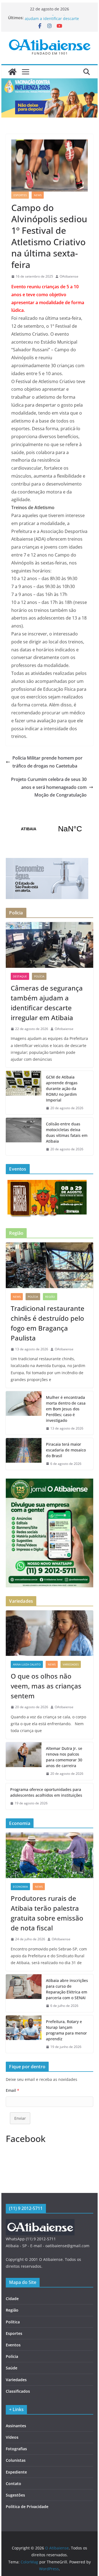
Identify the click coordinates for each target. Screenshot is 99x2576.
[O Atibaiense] (12, 72)
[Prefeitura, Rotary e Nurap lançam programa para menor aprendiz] (24, 2034)
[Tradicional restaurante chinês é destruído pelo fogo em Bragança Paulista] (49, 1265)
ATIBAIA (49, 829)
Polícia (39, 976)
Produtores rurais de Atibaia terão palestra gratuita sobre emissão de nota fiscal (47, 1913)
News (38, 195)
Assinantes (16, 2426)
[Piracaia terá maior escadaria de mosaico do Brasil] (24, 1454)
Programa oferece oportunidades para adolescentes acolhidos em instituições (46, 1792)
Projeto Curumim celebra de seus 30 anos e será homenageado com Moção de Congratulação (49, 787)
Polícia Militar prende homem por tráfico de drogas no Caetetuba (47, 762)
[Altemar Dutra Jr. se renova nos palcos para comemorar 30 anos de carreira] (24, 1761)
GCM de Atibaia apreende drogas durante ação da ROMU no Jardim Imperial (62, 1089)
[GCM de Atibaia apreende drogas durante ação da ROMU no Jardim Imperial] (24, 1093)
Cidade (12, 2299)
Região (50, 1297)
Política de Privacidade (27, 2507)
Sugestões (15, 2495)
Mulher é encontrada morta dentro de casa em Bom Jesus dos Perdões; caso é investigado (66, 1409)
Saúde (12, 2368)
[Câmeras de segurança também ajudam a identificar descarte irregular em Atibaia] (49, 945)
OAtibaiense (69, 276)
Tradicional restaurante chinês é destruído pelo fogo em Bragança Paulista (48, 1323)
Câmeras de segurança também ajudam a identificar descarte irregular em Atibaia (47, 1003)
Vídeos (12, 2437)
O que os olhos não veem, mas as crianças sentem (46, 1686)
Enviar (20, 2118)
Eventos (13, 2345)
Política (13, 2322)
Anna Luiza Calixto (27, 1664)
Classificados (18, 2391)
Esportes (20, 195)
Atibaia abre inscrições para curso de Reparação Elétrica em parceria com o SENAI (67, 1989)
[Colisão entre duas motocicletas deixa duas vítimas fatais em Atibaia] (24, 1137)
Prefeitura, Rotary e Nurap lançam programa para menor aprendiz (66, 2030)
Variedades (71, 1664)
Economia (20, 1887)
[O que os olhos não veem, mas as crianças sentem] (49, 1633)
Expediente (16, 2472)
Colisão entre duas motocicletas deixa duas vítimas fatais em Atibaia (67, 1132)
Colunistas (16, 2460)
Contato (13, 2484)
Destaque (20, 976)
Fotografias (16, 2449)
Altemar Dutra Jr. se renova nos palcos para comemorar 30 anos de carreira (64, 1757)
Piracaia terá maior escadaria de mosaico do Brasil (66, 1450)
